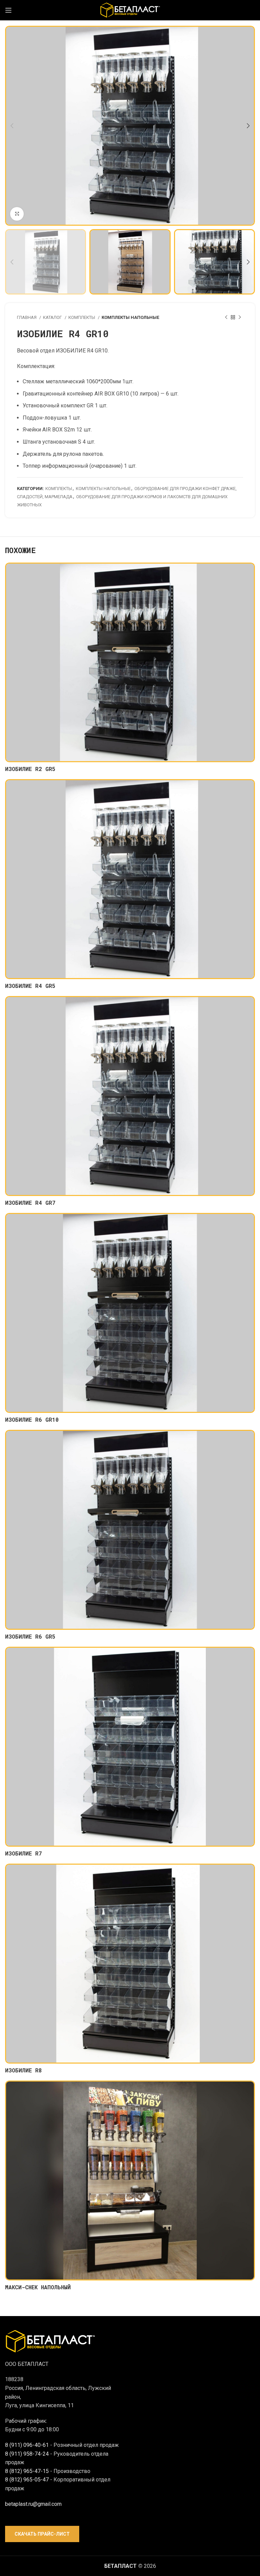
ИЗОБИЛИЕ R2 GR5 (30, 769)
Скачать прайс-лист (42, 2534)
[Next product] (240, 317)
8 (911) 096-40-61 (27, 2445)
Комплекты (82, 317)
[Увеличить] (17, 214)
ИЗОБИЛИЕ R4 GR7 (30, 1203)
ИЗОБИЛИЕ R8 (24, 2070)
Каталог (53, 317)
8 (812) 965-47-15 (27, 2471)
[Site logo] (130, 10)
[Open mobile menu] (8, 10)
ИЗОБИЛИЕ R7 (24, 1853)
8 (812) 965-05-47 (27, 2480)
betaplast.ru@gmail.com (33, 2504)
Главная (27, 317)
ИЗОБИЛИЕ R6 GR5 (30, 1636)
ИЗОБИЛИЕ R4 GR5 (30, 986)
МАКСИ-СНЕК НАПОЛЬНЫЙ (38, 2287)
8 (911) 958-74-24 (27, 2454)
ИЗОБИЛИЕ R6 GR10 (32, 1419)
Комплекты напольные (130, 317)
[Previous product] (226, 317)
